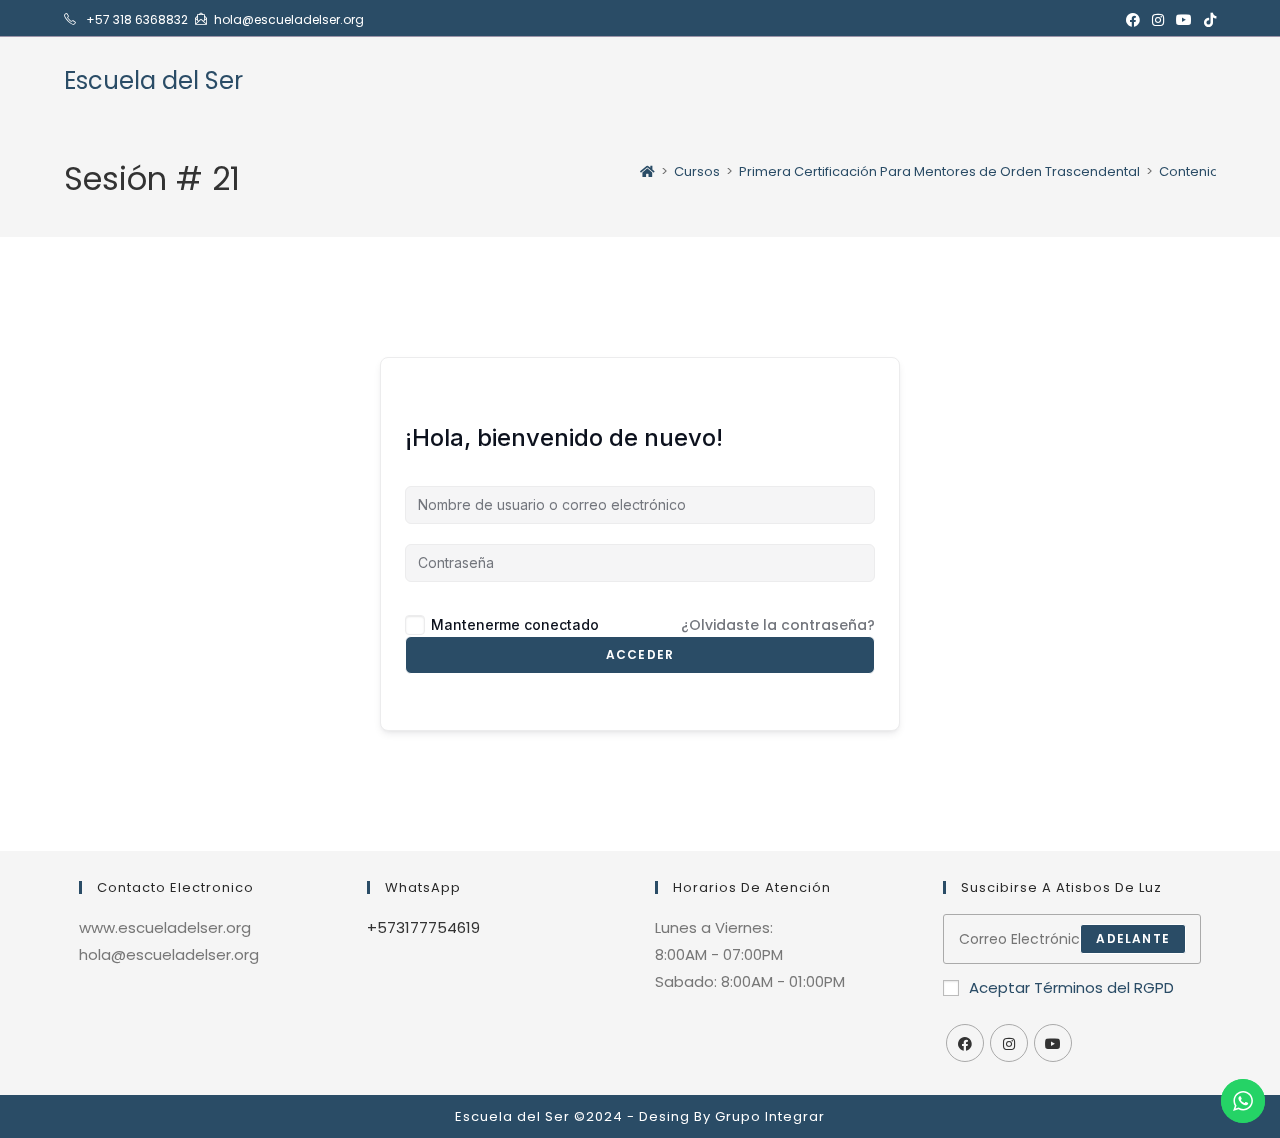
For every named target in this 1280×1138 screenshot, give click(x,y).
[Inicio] (647, 171)
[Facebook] (965, 1043)
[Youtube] (1053, 1043)
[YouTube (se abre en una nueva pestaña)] (1184, 20)
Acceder (640, 654)
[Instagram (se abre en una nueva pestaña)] (1158, 20)
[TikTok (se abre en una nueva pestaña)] (1207, 20)
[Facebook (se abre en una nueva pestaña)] (1133, 20)
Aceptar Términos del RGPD (1071, 987)
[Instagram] (1009, 1043)
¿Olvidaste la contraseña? (778, 625)
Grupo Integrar (770, 1116)
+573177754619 (423, 927)
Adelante (1133, 938)
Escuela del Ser (153, 80)
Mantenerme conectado (515, 624)
